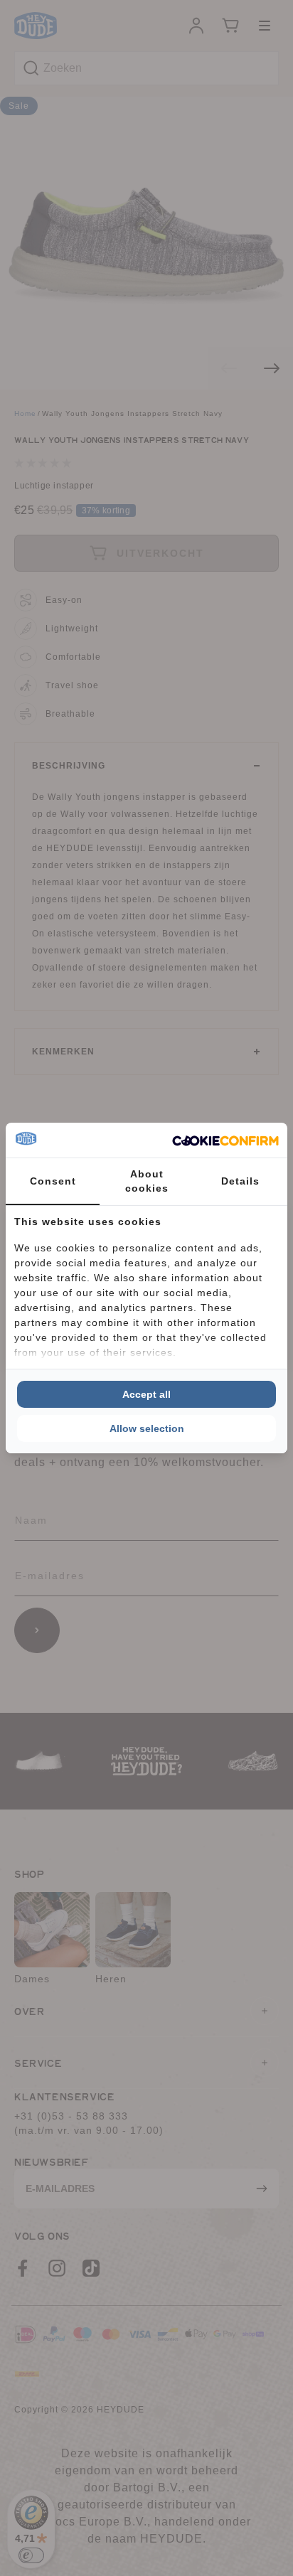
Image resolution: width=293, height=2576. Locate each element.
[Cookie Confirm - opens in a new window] (225, 1140)
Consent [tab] (53, 1181)
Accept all (146, 1394)
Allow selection (147, 1428)
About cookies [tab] (147, 1181)
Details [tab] (240, 1181)
